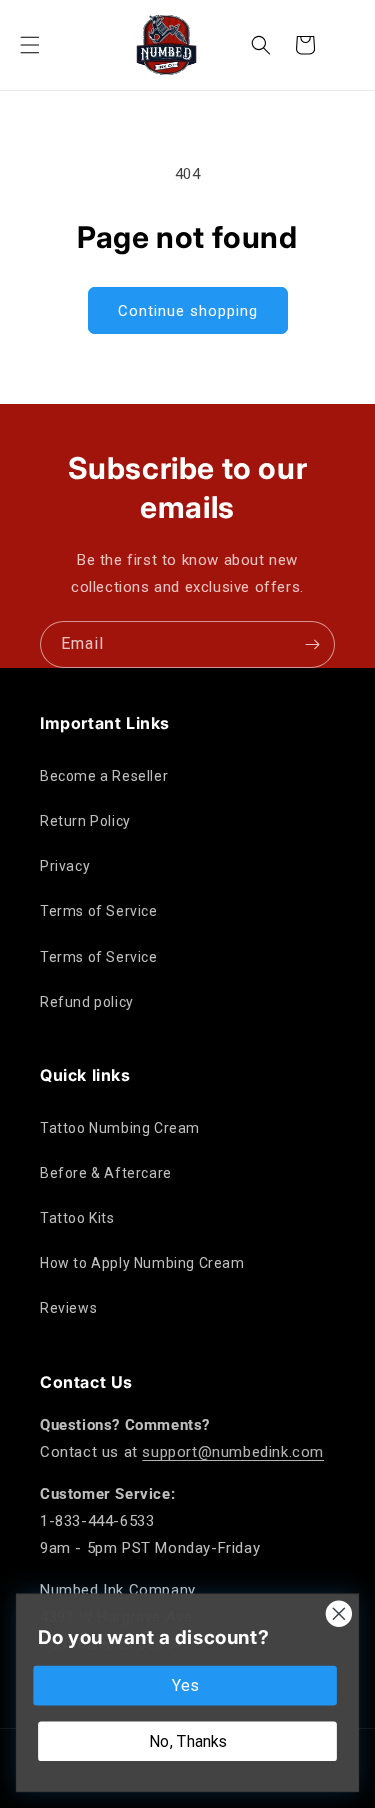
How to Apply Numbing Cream (142, 1263)
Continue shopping (188, 311)
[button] (30, 45)
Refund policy (87, 1002)
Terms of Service (99, 911)
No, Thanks (188, 1740)
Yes (184, 1685)
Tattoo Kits (77, 1218)
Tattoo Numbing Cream (120, 1128)
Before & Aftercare (106, 1173)
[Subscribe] (312, 644)
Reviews (68, 1308)
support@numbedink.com (233, 1452)
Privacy (65, 866)
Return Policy (85, 821)
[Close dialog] (339, 1614)
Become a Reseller (104, 776)
